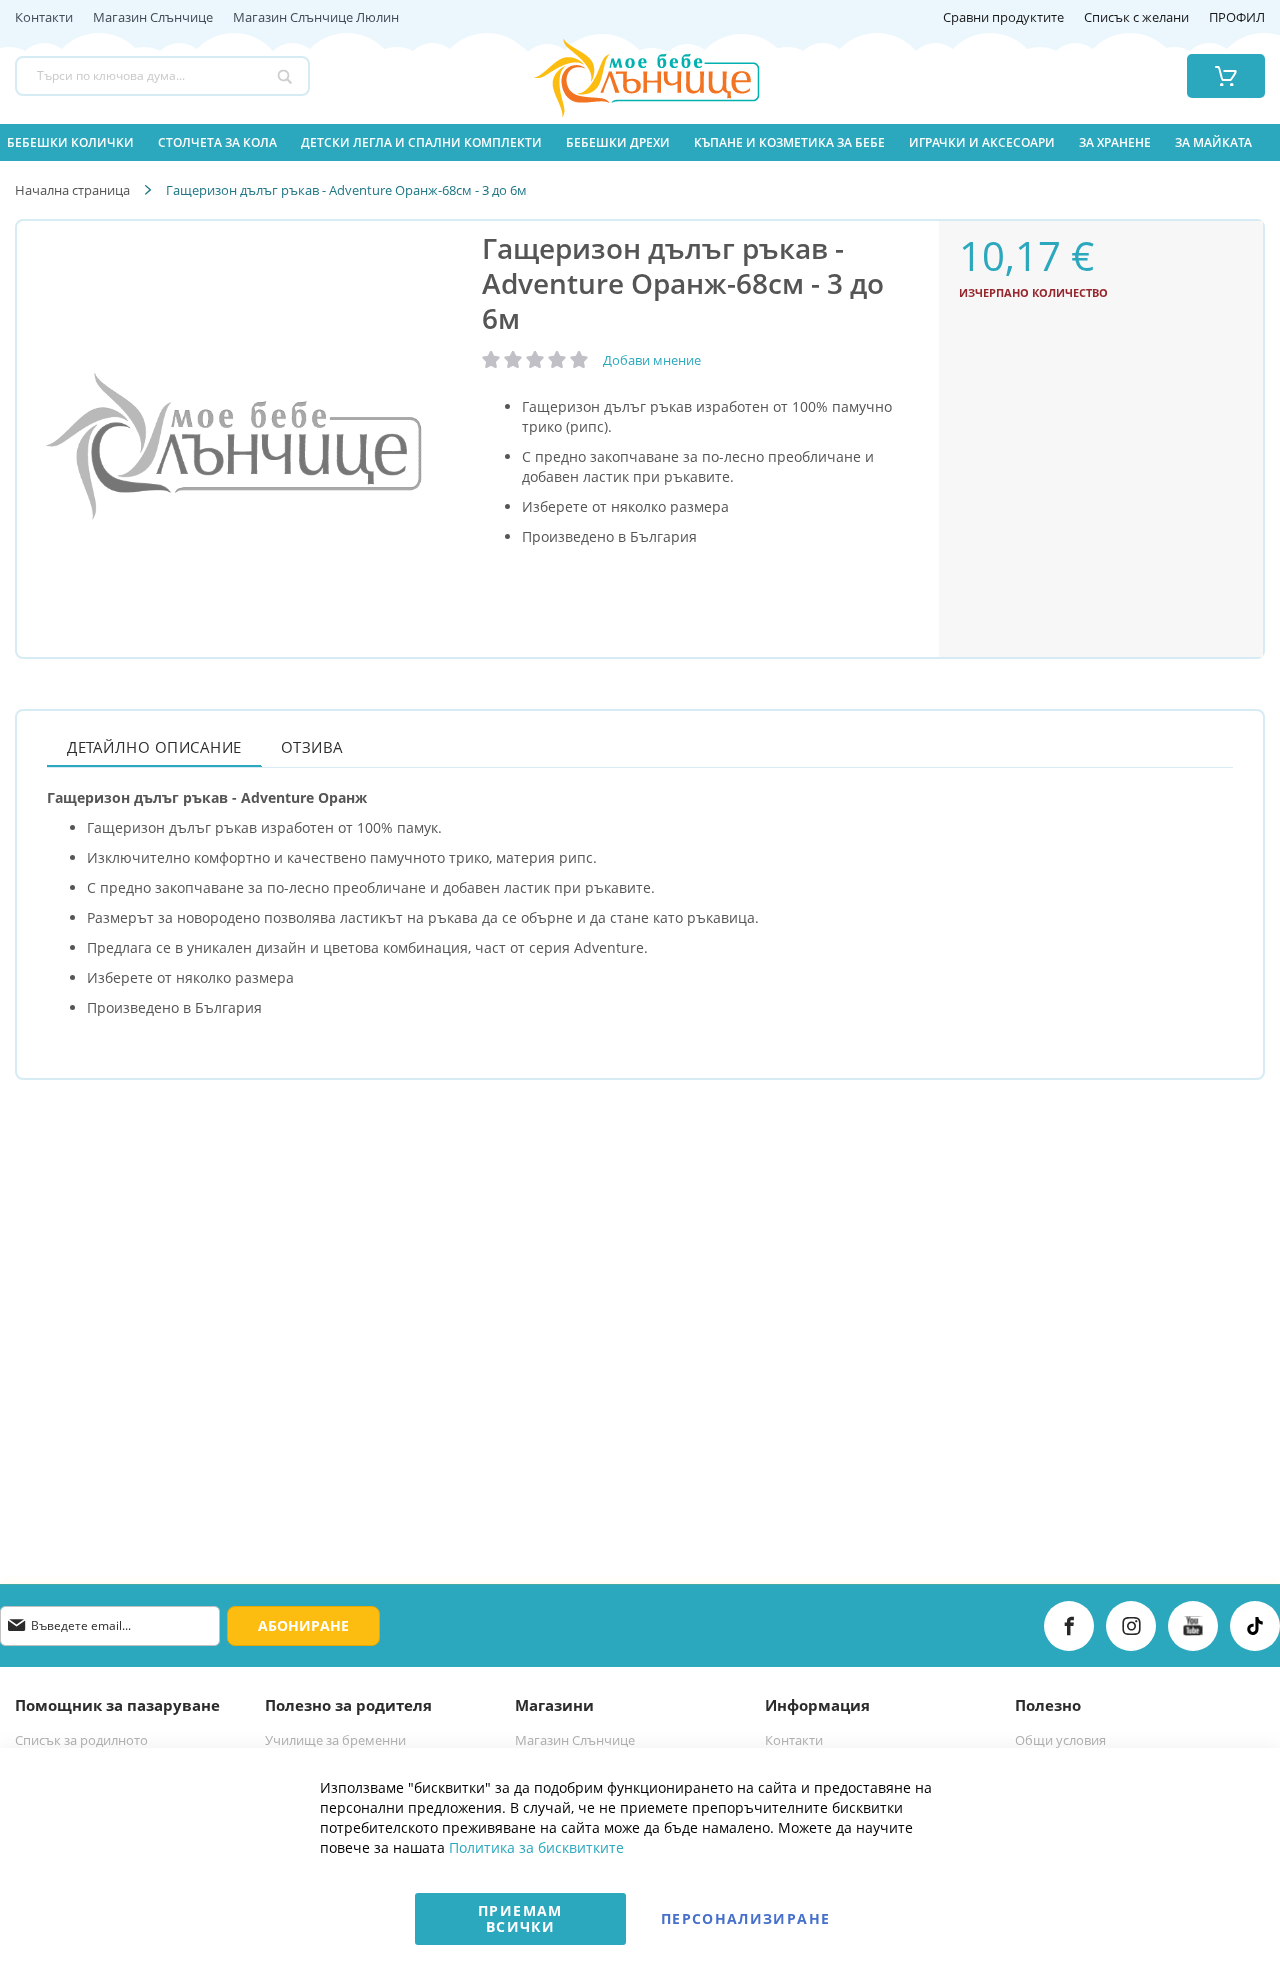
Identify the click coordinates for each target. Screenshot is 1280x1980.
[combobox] (162, 76)
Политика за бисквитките (536, 1847)
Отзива (312, 747)
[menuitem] (70, 142)
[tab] (154, 746)
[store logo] (621, 76)
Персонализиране (745, 1918)
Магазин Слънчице (153, 18)
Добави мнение (652, 360)
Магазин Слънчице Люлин (316, 18)
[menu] (640, 142)
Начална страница (72, 190)
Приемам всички (520, 1918)
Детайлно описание (154, 747)
